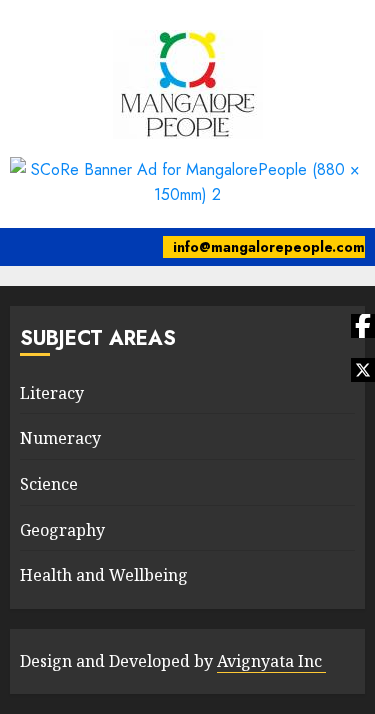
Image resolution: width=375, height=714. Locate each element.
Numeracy (60, 438)
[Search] (135, 247)
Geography (62, 530)
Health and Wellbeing (104, 575)
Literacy (52, 393)
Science (49, 484)
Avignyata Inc (271, 661)
